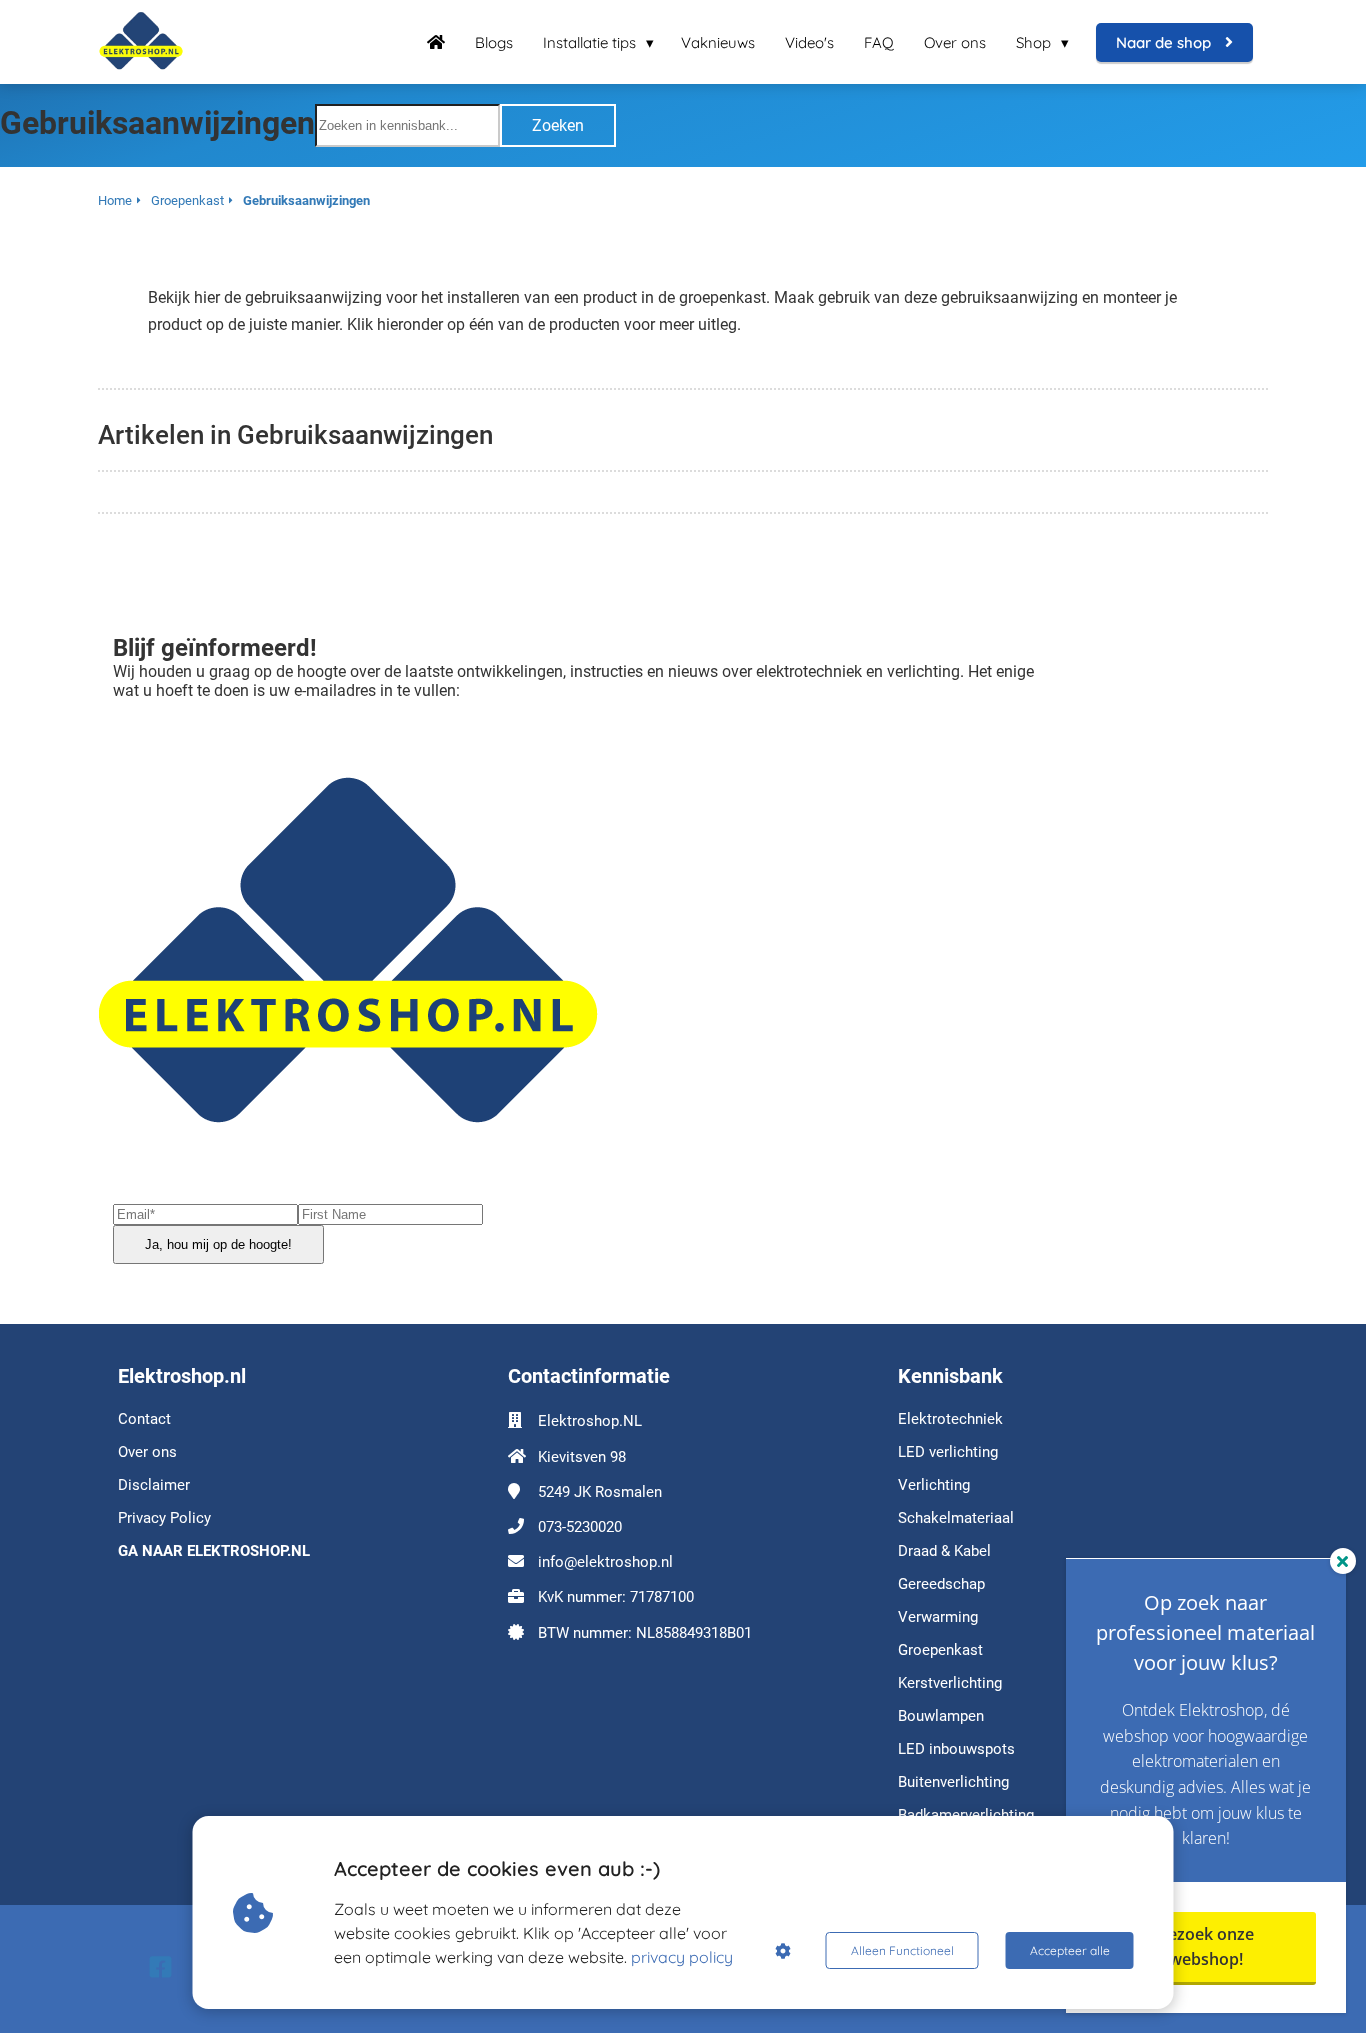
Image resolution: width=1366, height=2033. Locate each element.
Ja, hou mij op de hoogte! (218, 1244)
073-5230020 (580, 1527)
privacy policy (682, 1957)
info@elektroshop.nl (605, 1562)
